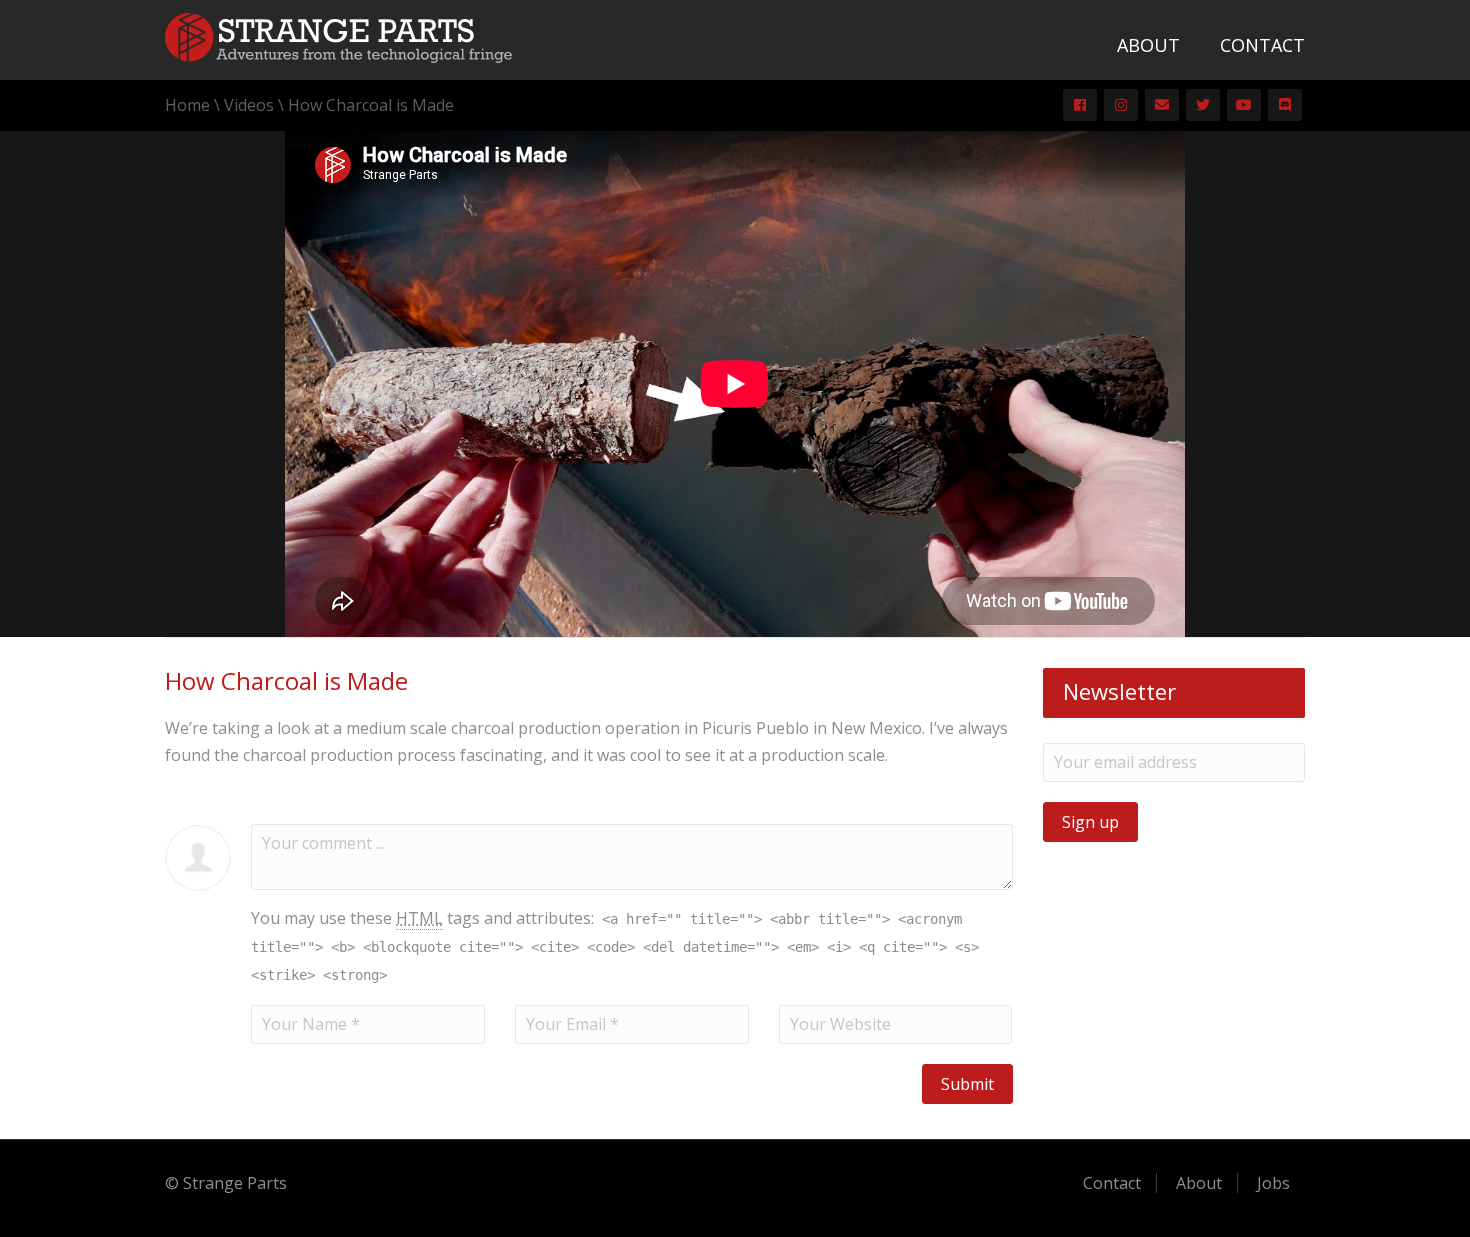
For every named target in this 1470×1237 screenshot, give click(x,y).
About (1148, 45)
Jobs (1273, 1183)
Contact (1262, 45)
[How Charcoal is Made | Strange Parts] (338, 36)
